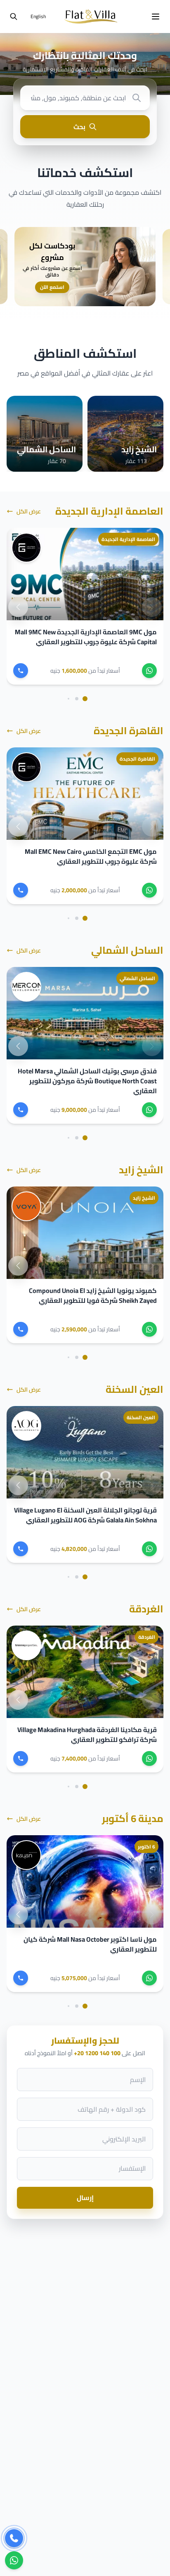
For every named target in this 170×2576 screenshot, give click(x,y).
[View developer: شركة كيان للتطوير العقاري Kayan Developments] (26, 1855)
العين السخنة (135, 1389)
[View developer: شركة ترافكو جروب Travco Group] (26, 1645)
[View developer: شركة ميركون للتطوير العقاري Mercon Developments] (26, 987)
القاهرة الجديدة (129, 731)
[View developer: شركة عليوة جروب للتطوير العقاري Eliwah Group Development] (26, 548)
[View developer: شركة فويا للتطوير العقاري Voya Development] (26, 1206)
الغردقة (146, 1609)
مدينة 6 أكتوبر (133, 1819)
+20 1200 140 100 (97, 2053)
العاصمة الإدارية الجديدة (109, 511)
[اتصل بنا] (14, 2537)
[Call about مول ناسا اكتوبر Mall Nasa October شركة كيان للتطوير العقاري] (21, 1978)
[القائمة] (156, 17)
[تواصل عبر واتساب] (14, 2558)
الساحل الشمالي (127, 950)
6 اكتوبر (146, 1847)
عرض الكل (29, 511)
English (38, 16)
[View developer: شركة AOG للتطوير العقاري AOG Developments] (26, 1426)
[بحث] (14, 17)
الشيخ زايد (141, 1170)
